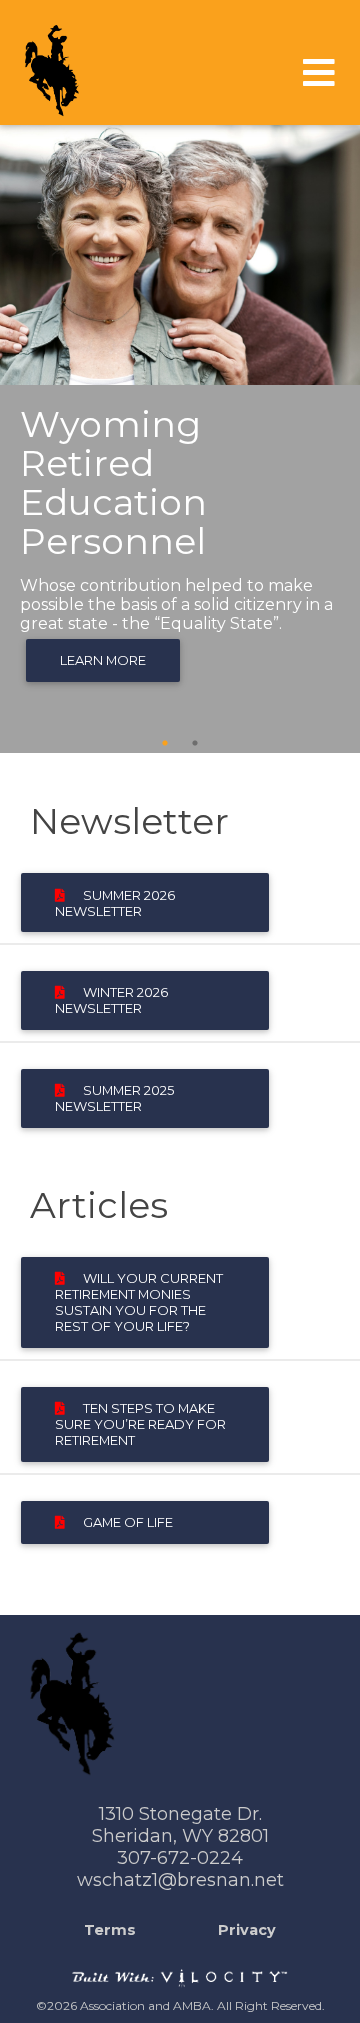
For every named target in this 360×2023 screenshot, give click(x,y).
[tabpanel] (180, 439)
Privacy (247, 1930)
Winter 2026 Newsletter (111, 1000)
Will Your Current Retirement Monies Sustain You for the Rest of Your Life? (139, 1302)
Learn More (103, 660)
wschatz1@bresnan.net (180, 1880)
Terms (110, 1930)
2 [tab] (195, 743)
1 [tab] (165, 743)
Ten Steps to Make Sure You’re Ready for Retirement (140, 1424)
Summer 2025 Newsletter (114, 1098)
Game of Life (119, 1522)
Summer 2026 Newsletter (115, 903)
